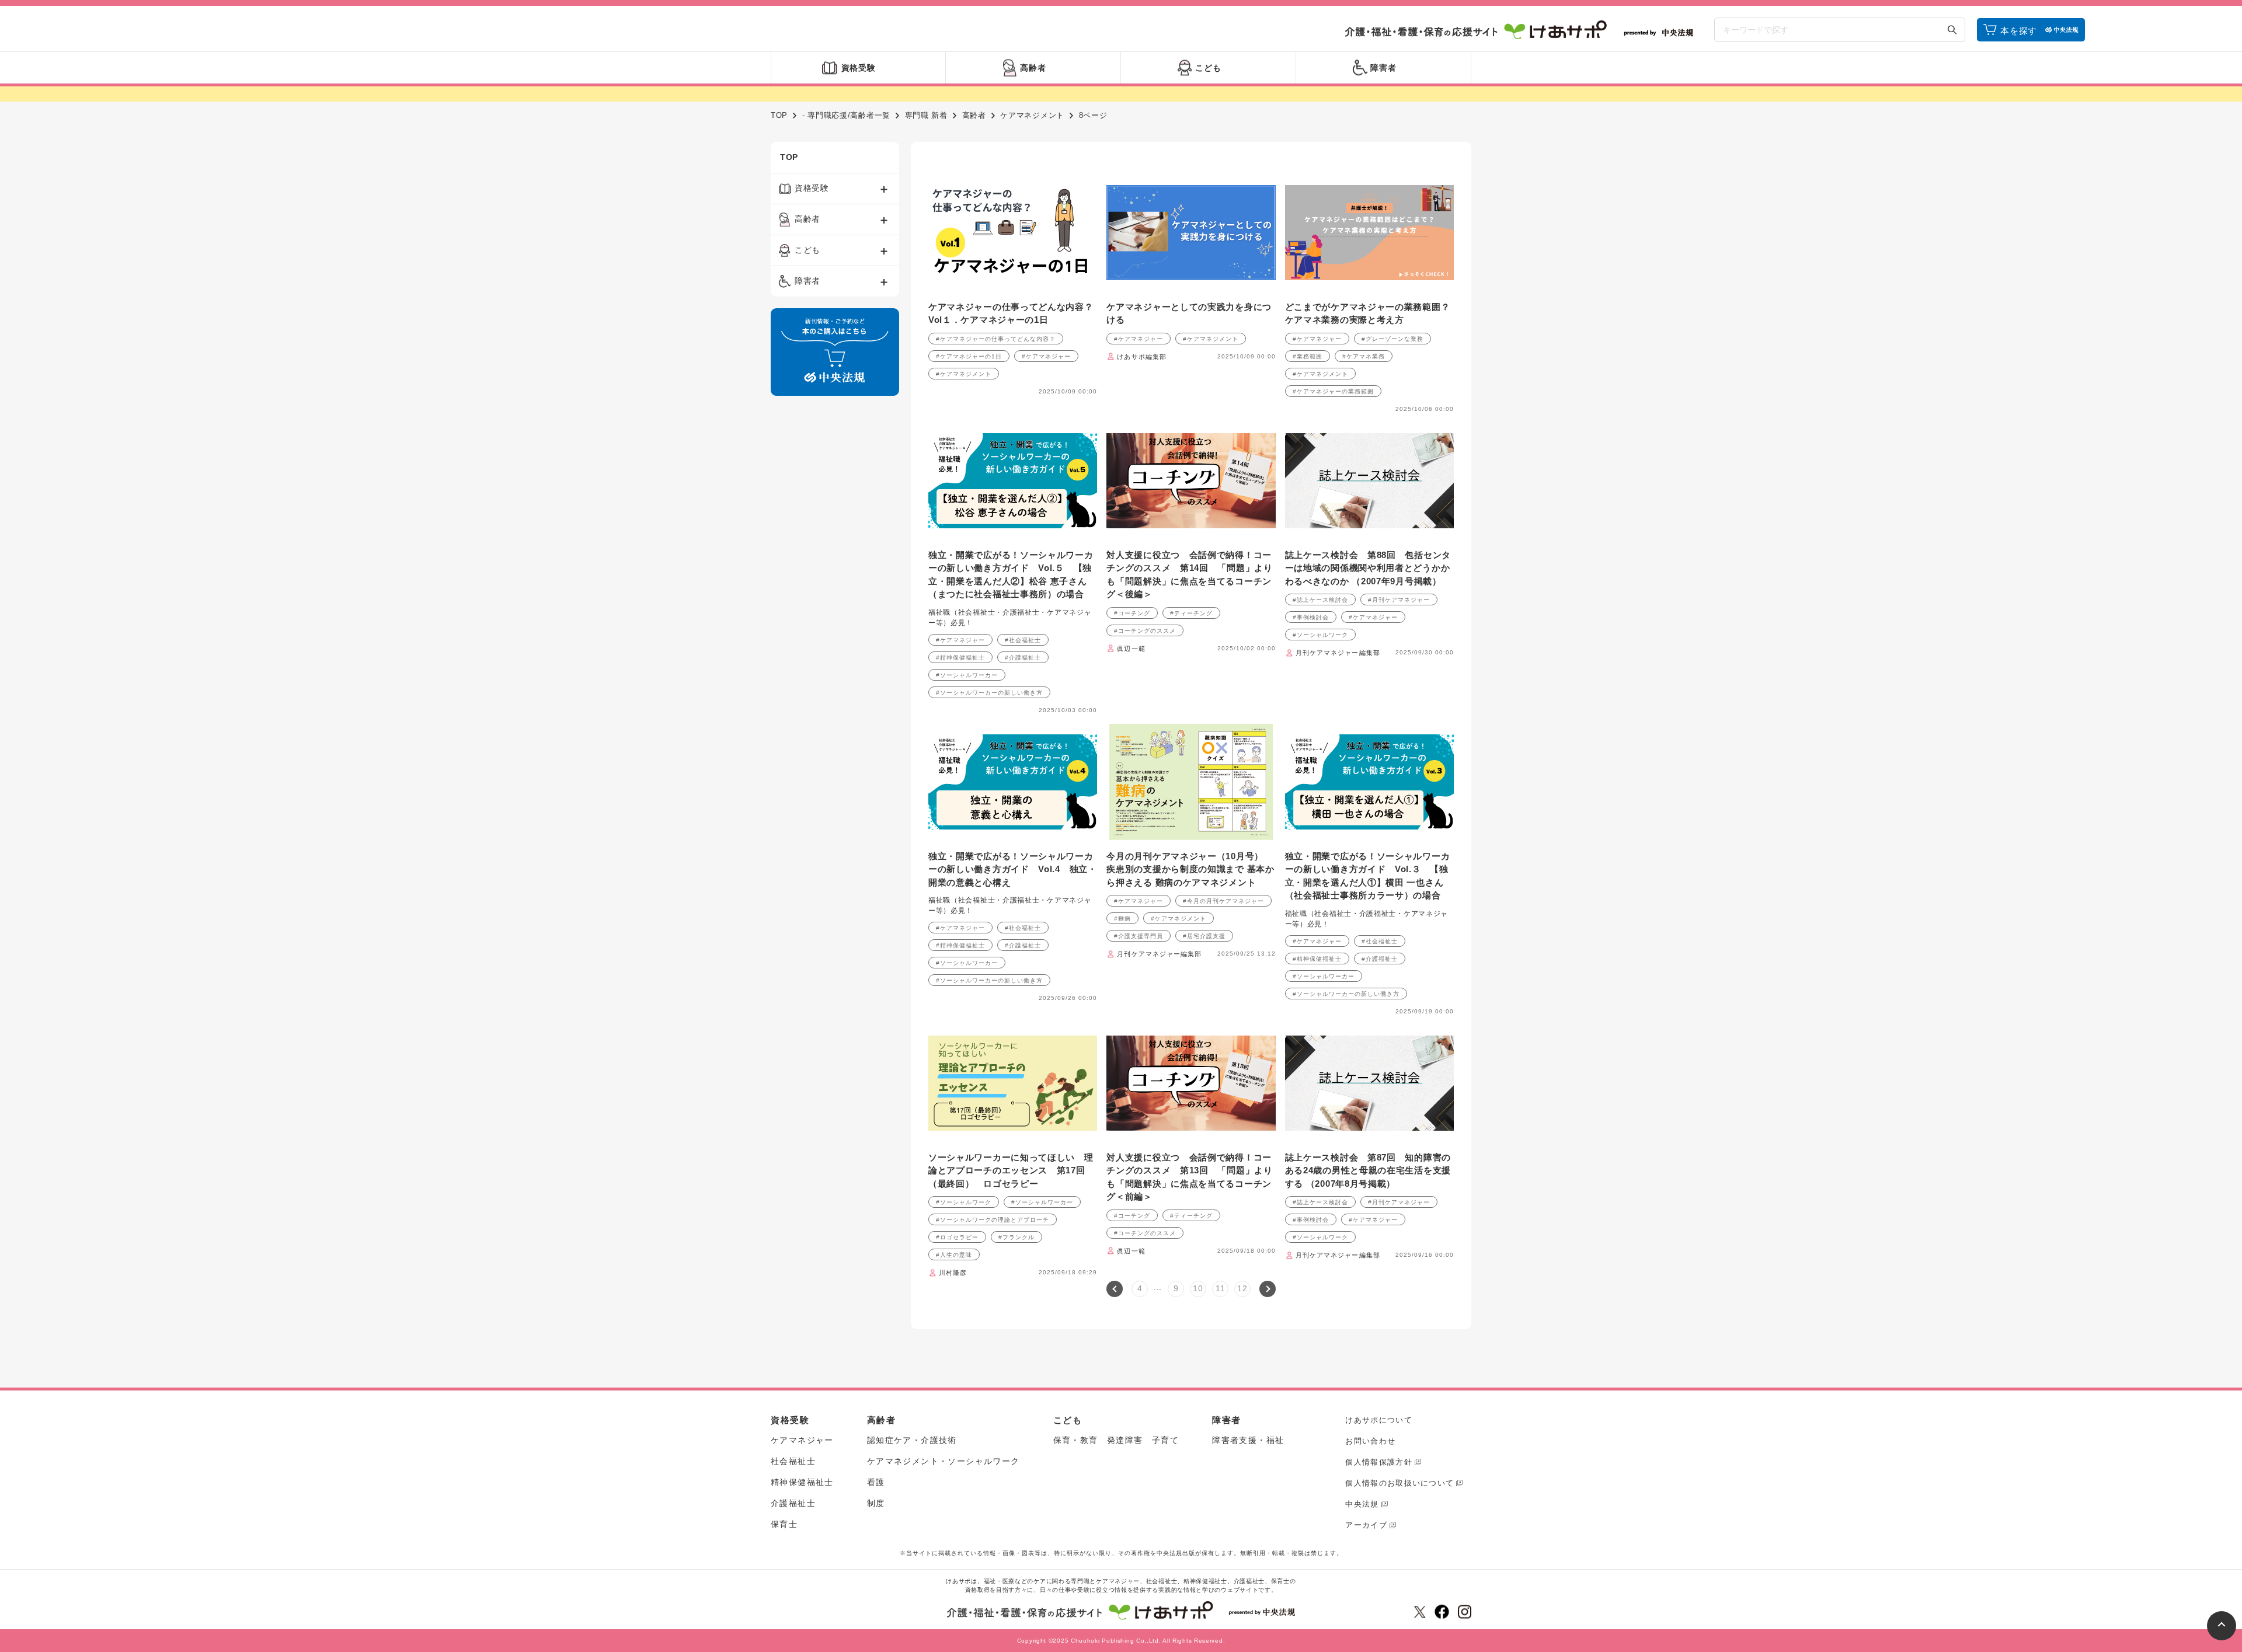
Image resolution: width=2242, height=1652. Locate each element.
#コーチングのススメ (1145, 631)
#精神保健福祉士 (960, 658)
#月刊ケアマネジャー (1399, 600)
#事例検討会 (1311, 617)
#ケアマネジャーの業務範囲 (1333, 391)
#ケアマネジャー (1046, 356)
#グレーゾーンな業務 (1392, 339)
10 (1198, 1288)
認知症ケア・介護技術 (912, 1440)
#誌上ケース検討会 (1320, 600)
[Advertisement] (835, 583)
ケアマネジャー (802, 1440)
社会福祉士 (793, 1461)
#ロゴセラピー (957, 1237)
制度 (876, 1503)
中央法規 (1362, 1504)
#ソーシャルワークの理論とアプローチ (993, 1220)
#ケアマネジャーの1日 (969, 356)
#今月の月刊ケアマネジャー (1223, 901)
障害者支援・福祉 (1248, 1440)
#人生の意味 (954, 1255)
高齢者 (974, 115)
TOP (779, 115)
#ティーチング (1191, 613)
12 (1242, 1288)
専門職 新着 (926, 115)
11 (1220, 1288)
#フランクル (1016, 1237)
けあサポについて (1378, 1420)
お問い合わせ (1370, 1441)
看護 (876, 1482)
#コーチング (1132, 613)
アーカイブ (1366, 1525)
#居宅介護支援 (1204, 936)
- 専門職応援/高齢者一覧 (846, 115)
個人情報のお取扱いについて (1399, 1483)
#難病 (1122, 919)
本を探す (2019, 31)
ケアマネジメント (1032, 115)
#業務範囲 (1308, 356)
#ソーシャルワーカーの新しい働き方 (989, 693)
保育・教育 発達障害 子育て (1116, 1440)
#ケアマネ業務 (1364, 356)
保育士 (784, 1524)
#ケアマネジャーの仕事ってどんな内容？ (996, 339)
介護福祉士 (793, 1503)
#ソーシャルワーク (1320, 635)
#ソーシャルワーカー (967, 675)
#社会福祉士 (1023, 640)
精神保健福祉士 (802, 1482)
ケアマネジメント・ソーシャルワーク (944, 1461)
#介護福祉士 (1023, 658)
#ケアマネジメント (964, 374)
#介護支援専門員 (1139, 936)
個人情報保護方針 (1378, 1462)
